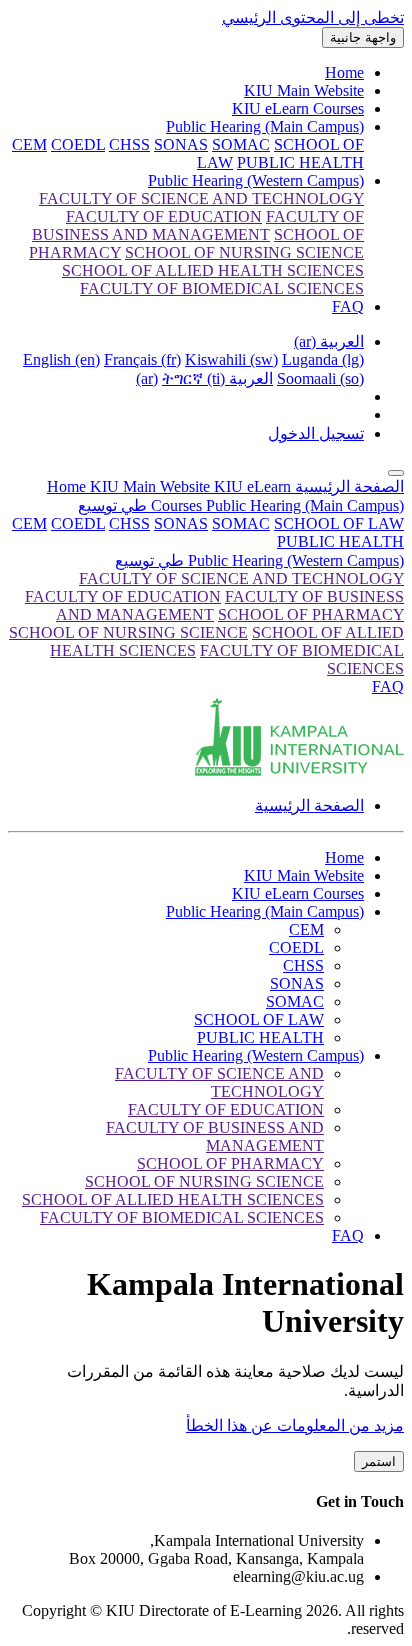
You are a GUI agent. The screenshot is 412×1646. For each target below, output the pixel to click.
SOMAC (241, 523)
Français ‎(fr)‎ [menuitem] (142, 359)
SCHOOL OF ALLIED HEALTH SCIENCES (173, 1199)
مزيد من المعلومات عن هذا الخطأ (295, 1425)
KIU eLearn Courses (298, 108)
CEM (29, 523)
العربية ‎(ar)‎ (329, 341)
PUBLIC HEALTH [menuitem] (300, 162)
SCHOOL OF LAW (339, 523)
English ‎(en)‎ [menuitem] (61, 359)
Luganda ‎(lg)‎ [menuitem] (323, 359)
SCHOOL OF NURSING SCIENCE (128, 632)
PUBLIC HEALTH (340, 541)
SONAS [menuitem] (181, 144)
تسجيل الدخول (316, 433)
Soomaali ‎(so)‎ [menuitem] (320, 378)
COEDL (78, 523)
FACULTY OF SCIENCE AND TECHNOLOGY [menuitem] (201, 198)
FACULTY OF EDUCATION (123, 596)
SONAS (181, 523)
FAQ (348, 306)
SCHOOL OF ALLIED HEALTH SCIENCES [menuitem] (213, 270)
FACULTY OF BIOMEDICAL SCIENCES (182, 1217)
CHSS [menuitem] (129, 144)
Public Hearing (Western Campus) (256, 180)
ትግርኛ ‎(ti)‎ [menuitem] (193, 378)
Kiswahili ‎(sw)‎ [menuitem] (231, 359)
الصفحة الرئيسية (347, 486)
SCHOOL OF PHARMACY (311, 614)
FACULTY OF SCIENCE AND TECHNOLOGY (241, 578)
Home (344, 72)
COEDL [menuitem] (78, 144)
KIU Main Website (304, 90)
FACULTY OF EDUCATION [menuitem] (164, 216)
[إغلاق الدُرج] (396, 473)
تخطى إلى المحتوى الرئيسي (313, 17)
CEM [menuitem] (29, 144)
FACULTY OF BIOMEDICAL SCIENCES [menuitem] (222, 288)
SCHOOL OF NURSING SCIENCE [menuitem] (244, 252)
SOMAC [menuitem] (241, 144)
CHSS (129, 523)
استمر (379, 1461)
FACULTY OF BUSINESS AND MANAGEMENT (215, 1136)
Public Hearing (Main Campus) (265, 126)
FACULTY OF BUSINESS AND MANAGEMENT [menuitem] (198, 225)
